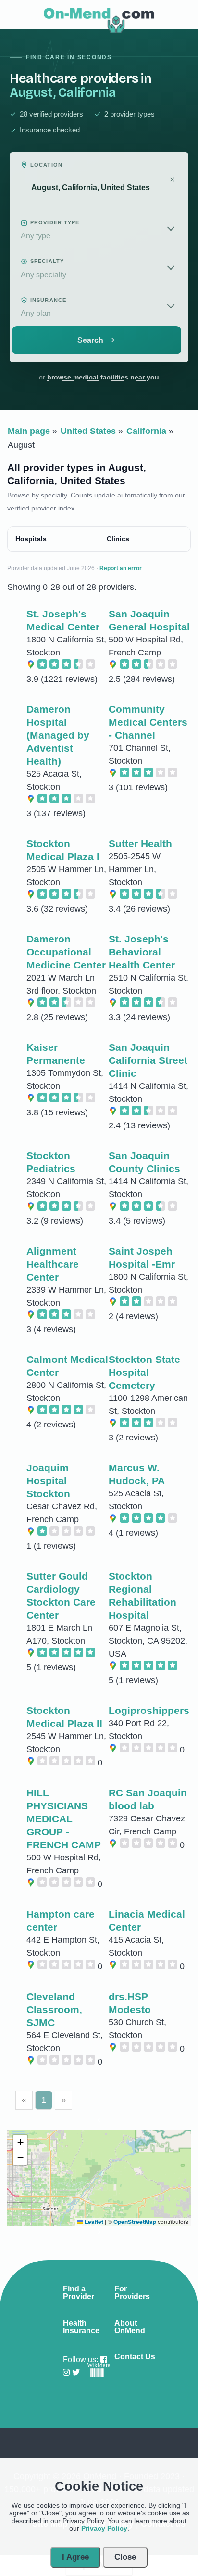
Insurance (48, 300)
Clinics (118, 539)
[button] (99, 2122)
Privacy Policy (104, 2528)
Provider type (55, 222)
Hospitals (31, 539)
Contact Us (135, 2357)
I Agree (75, 2557)
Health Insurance (81, 2327)
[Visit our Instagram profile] (66, 2373)
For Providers (132, 2293)
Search (90, 340)
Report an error (121, 568)
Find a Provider (79, 2293)
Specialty (47, 261)
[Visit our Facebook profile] (104, 2360)
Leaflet (93, 2222)
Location (46, 165)
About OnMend (130, 2327)
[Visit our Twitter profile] (76, 2373)
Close (125, 2557)
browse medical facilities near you (103, 377)
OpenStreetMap (135, 2222)
